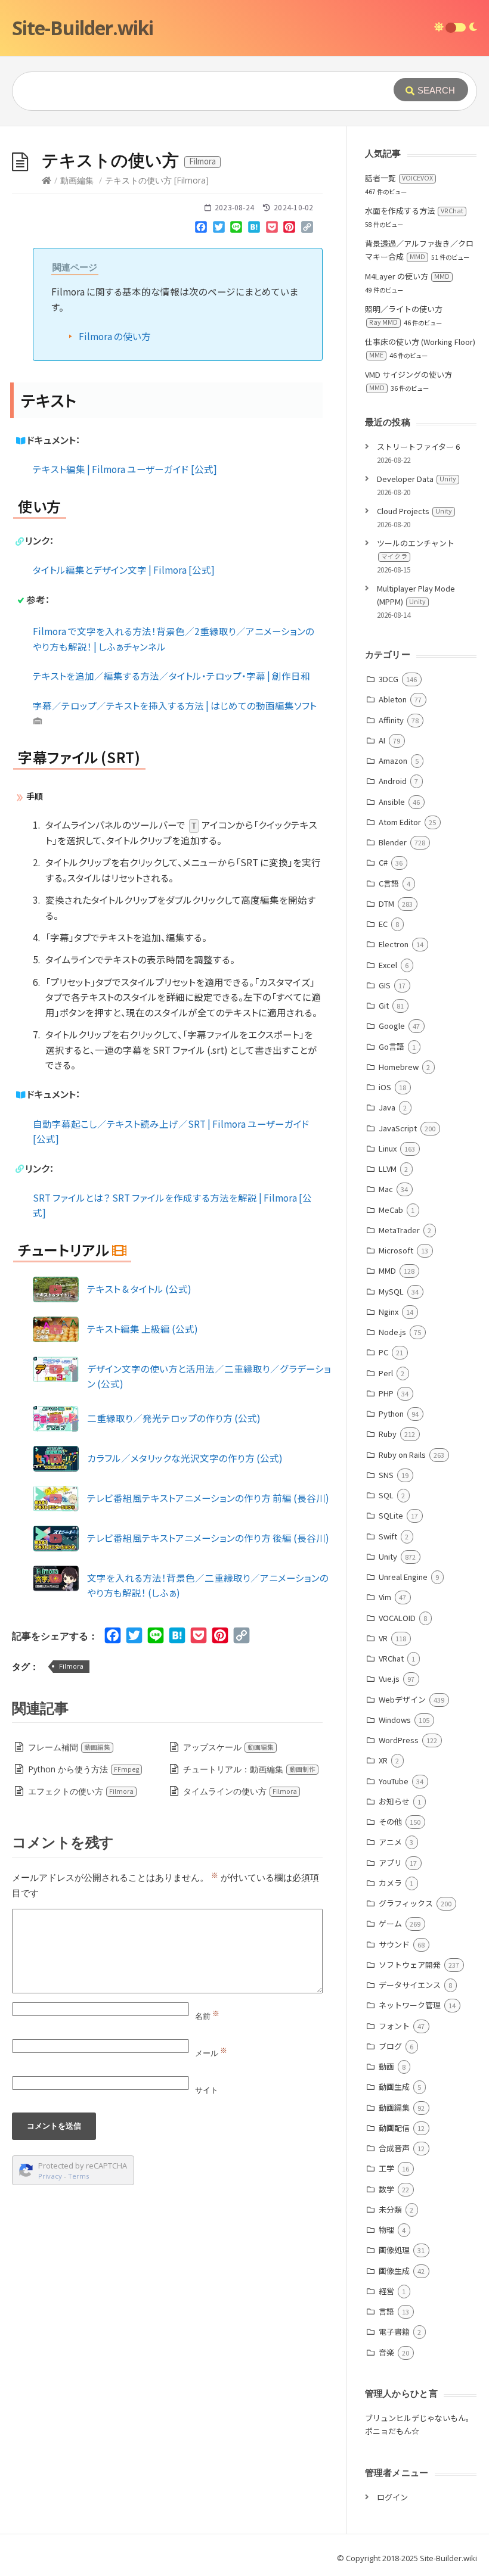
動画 (386, 2066)
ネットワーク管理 (410, 2005)
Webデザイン (402, 1699)
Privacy (50, 2176)
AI (382, 740)
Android (393, 781)
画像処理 (394, 2250)
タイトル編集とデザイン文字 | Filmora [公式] (124, 570)
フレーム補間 (69, 1747)
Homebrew (399, 1067)
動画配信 (394, 2128)
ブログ (390, 2046)
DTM (386, 903)
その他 (390, 1821)
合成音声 (394, 2148)
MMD (387, 1270)
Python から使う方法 (83, 1769)
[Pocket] (272, 229)
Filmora (71, 1666)
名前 (207, 2016)
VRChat (391, 1658)
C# (383, 862)
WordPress (399, 1740)
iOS (385, 1087)
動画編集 (77, 180)
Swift (388, 1536)
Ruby (388, 1434)
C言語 (389, 883)
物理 (386, 2230)
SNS (386, 1475)
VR (383, 1638)
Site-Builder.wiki (83, 28)
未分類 (390, 2209)
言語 (386, 2311)
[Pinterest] (289, 229)
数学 (386, 2189)
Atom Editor (400, 822)
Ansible (392, 802)
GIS (385, 985)
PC (383, 1352)
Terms (79, 2176)
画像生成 (394, 2271)
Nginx (389, 1312)
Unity (388, 1556)
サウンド (394, 1944)
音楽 (386, 2352)
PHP (386, 1393)
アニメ (390, 1842)
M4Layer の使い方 (407, 276)
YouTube (394, 1781)
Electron (394, 944)
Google (392, 1026)
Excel (388, 965)
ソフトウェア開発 (410, 1964)
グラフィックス (406, 1903)
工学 (386, 2168)
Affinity (391, 720)
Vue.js (389, 1679)
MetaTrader (399, 1230)
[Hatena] (254, 229)
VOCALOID (397, 1618)
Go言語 (391, 1046)
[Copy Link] (307, 229)
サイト (207, 2090)
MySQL (391, 1291)
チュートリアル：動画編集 (249, 1769)
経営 (386, 2291)
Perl (386, 1373)
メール (211, 2053)
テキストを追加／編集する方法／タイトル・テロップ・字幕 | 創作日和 (171, 676)
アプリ (390, 1863)
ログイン (392, 2497)
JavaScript (398, 1128)
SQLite (391, 1515)
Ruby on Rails (402, 1455)
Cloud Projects (414, 511)
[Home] (47, 180)
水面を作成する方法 (414, 211)
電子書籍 (394, 2331)
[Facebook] (201, 229)
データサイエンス (410, 1985)
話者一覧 (399, 178)
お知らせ (394, 1801)
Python (391, 1413)
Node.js (392, 1332)
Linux (388, 1148)
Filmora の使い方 (115, 336)
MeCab (391, 1210)
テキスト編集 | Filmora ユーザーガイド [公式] (125, 469)
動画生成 (394, 2087)
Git (384, 1005)
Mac (386, 1189)
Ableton (393, 699)
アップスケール (228, 1747)
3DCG (389, 679)
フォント (394, 2026)
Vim (385, 1597)
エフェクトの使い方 (81, 1791)
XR (383, 1760)
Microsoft (396, 1250)
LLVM (388, 1169)
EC (383, 924)
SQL (386, 1495)
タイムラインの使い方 (240, 1791)
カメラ (390, 1883)
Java (387, 1107)
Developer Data (417, 479)
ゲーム (390, 1923)
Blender (393, 842)
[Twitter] (219, 229)
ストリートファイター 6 (418, 447)
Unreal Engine (403, 1577)
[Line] (237, 229)
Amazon (393, 760)
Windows (395, 1720)
